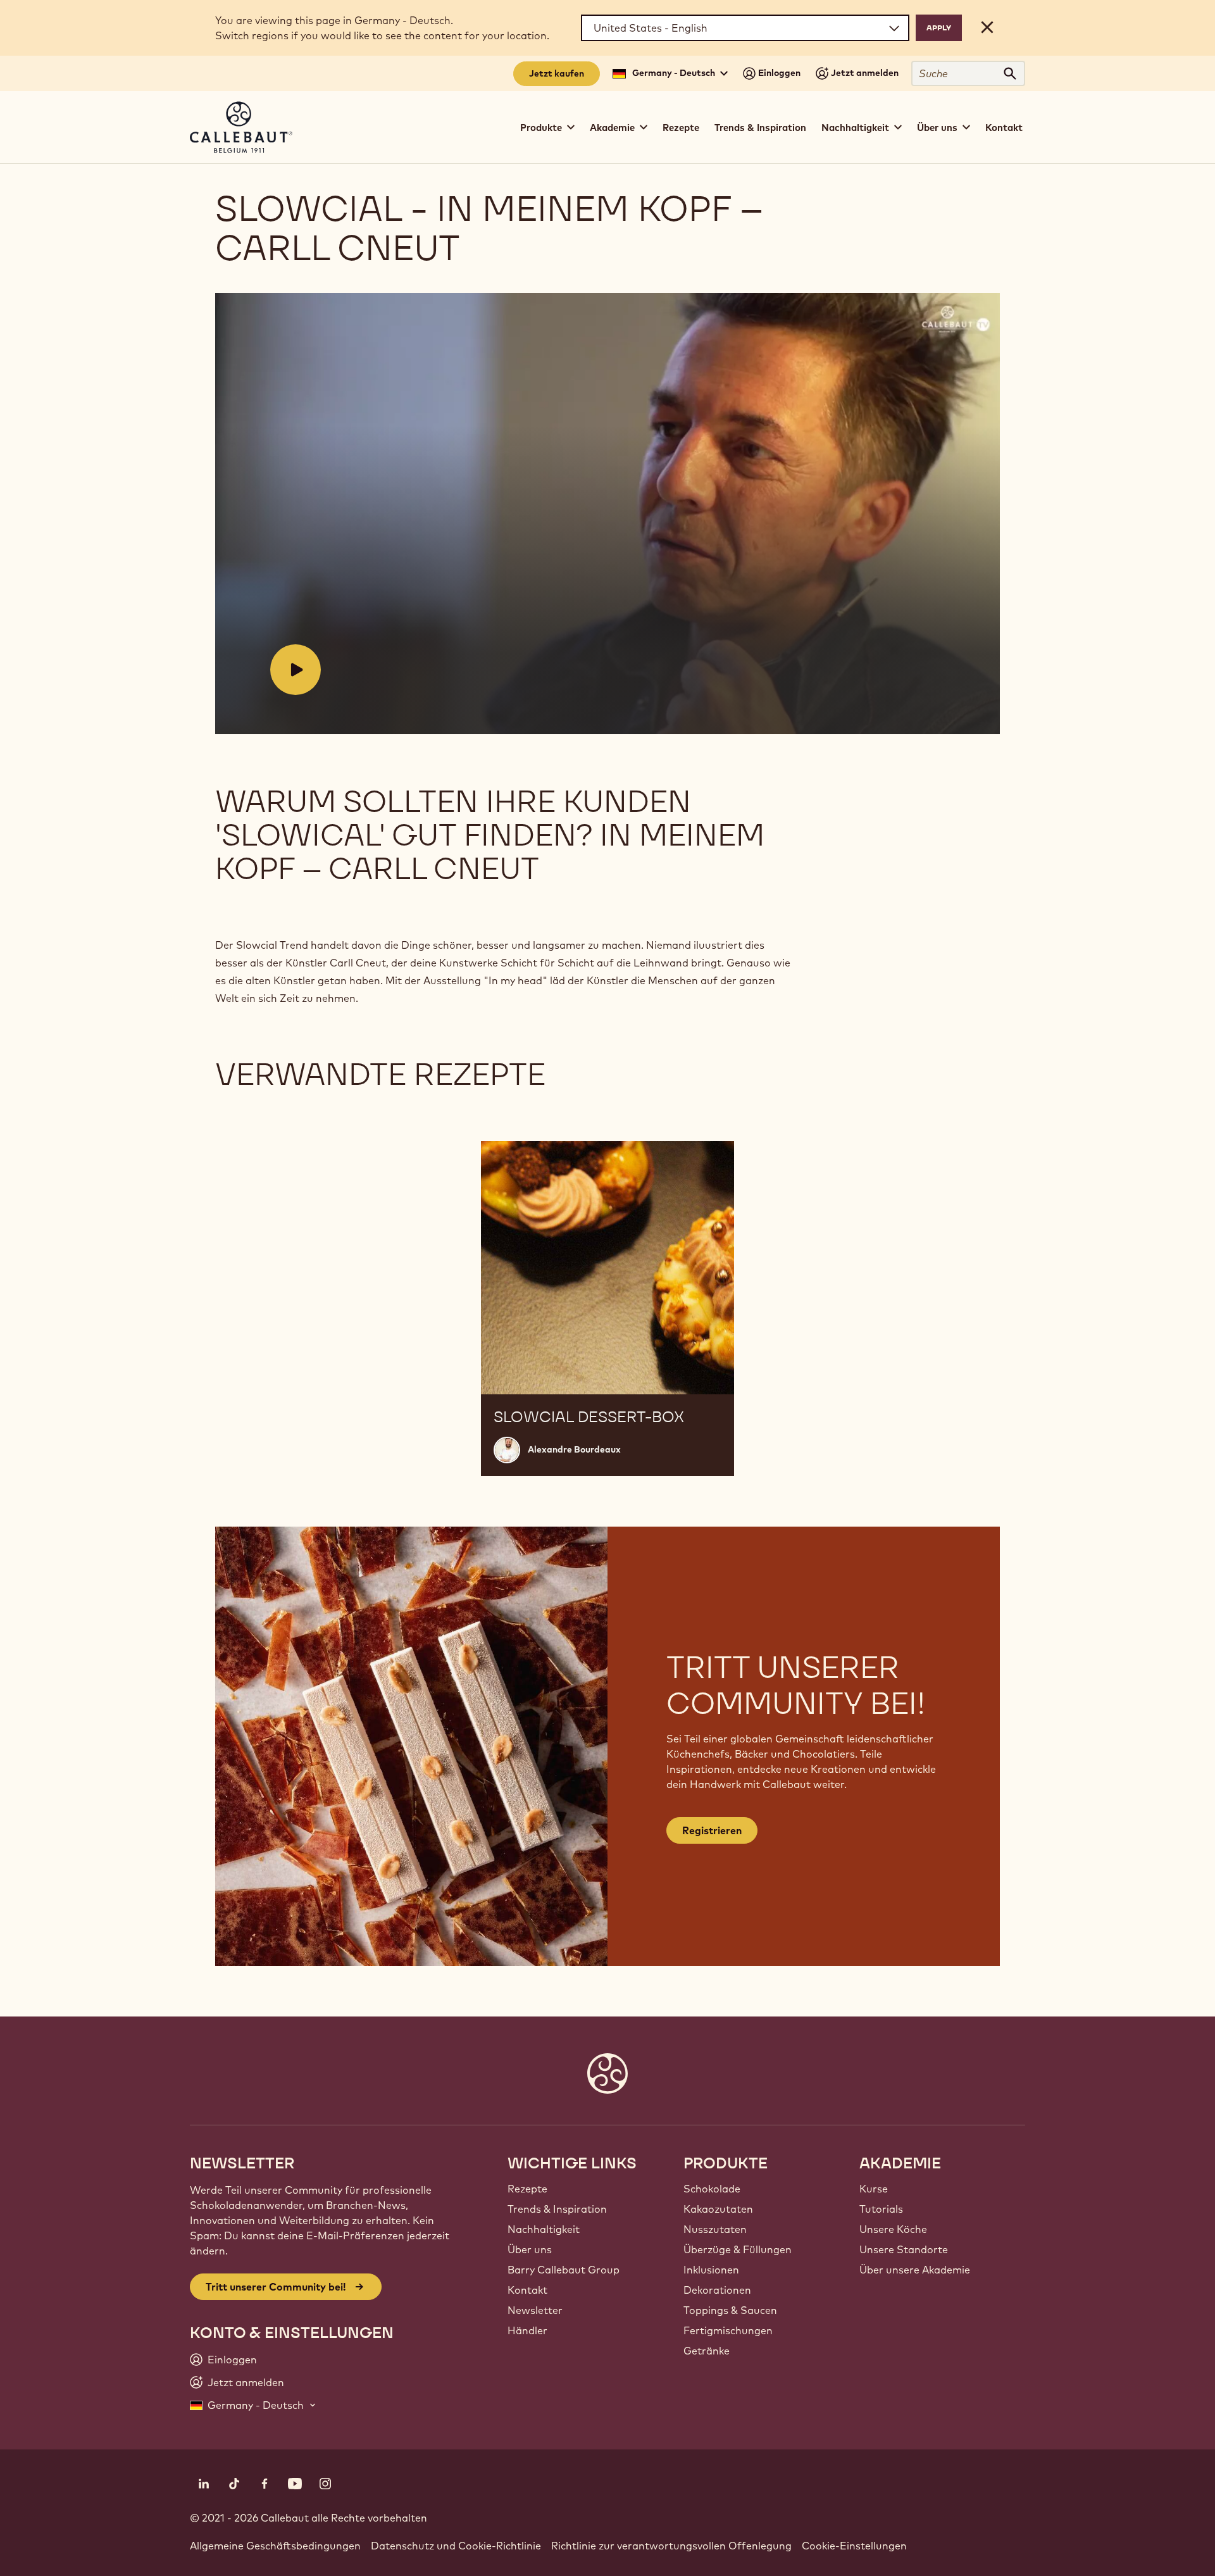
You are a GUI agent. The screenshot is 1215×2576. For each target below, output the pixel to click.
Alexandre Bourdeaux (574, 1449)
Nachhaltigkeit (544, 2229)
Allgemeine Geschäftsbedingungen (275, 2546)
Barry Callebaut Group (564, 2270)
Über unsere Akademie (915, 2270)
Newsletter (535, 2310)
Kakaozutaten (718, 2209)
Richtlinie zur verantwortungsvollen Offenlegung (671, 2546)
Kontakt (1004, 128)
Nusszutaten (715, 2229)
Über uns (530, 2249)
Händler (527, 2330)
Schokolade (712, 2189)
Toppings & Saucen (730, 2310)
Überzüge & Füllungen (738, 2249)
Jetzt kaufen (557, 73)
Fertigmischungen (728, 2330)
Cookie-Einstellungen (854, 2546)
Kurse (874, 2189)
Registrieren (712, 1830)
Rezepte (681, 128)
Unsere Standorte (904, 2249)
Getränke (707, 2351)
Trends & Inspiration (760, 128)
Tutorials (881, 2209)
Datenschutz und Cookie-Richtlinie (456, 2546)
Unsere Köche (893, 2229)
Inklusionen (711, 2270)
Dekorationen (717, 2290)
